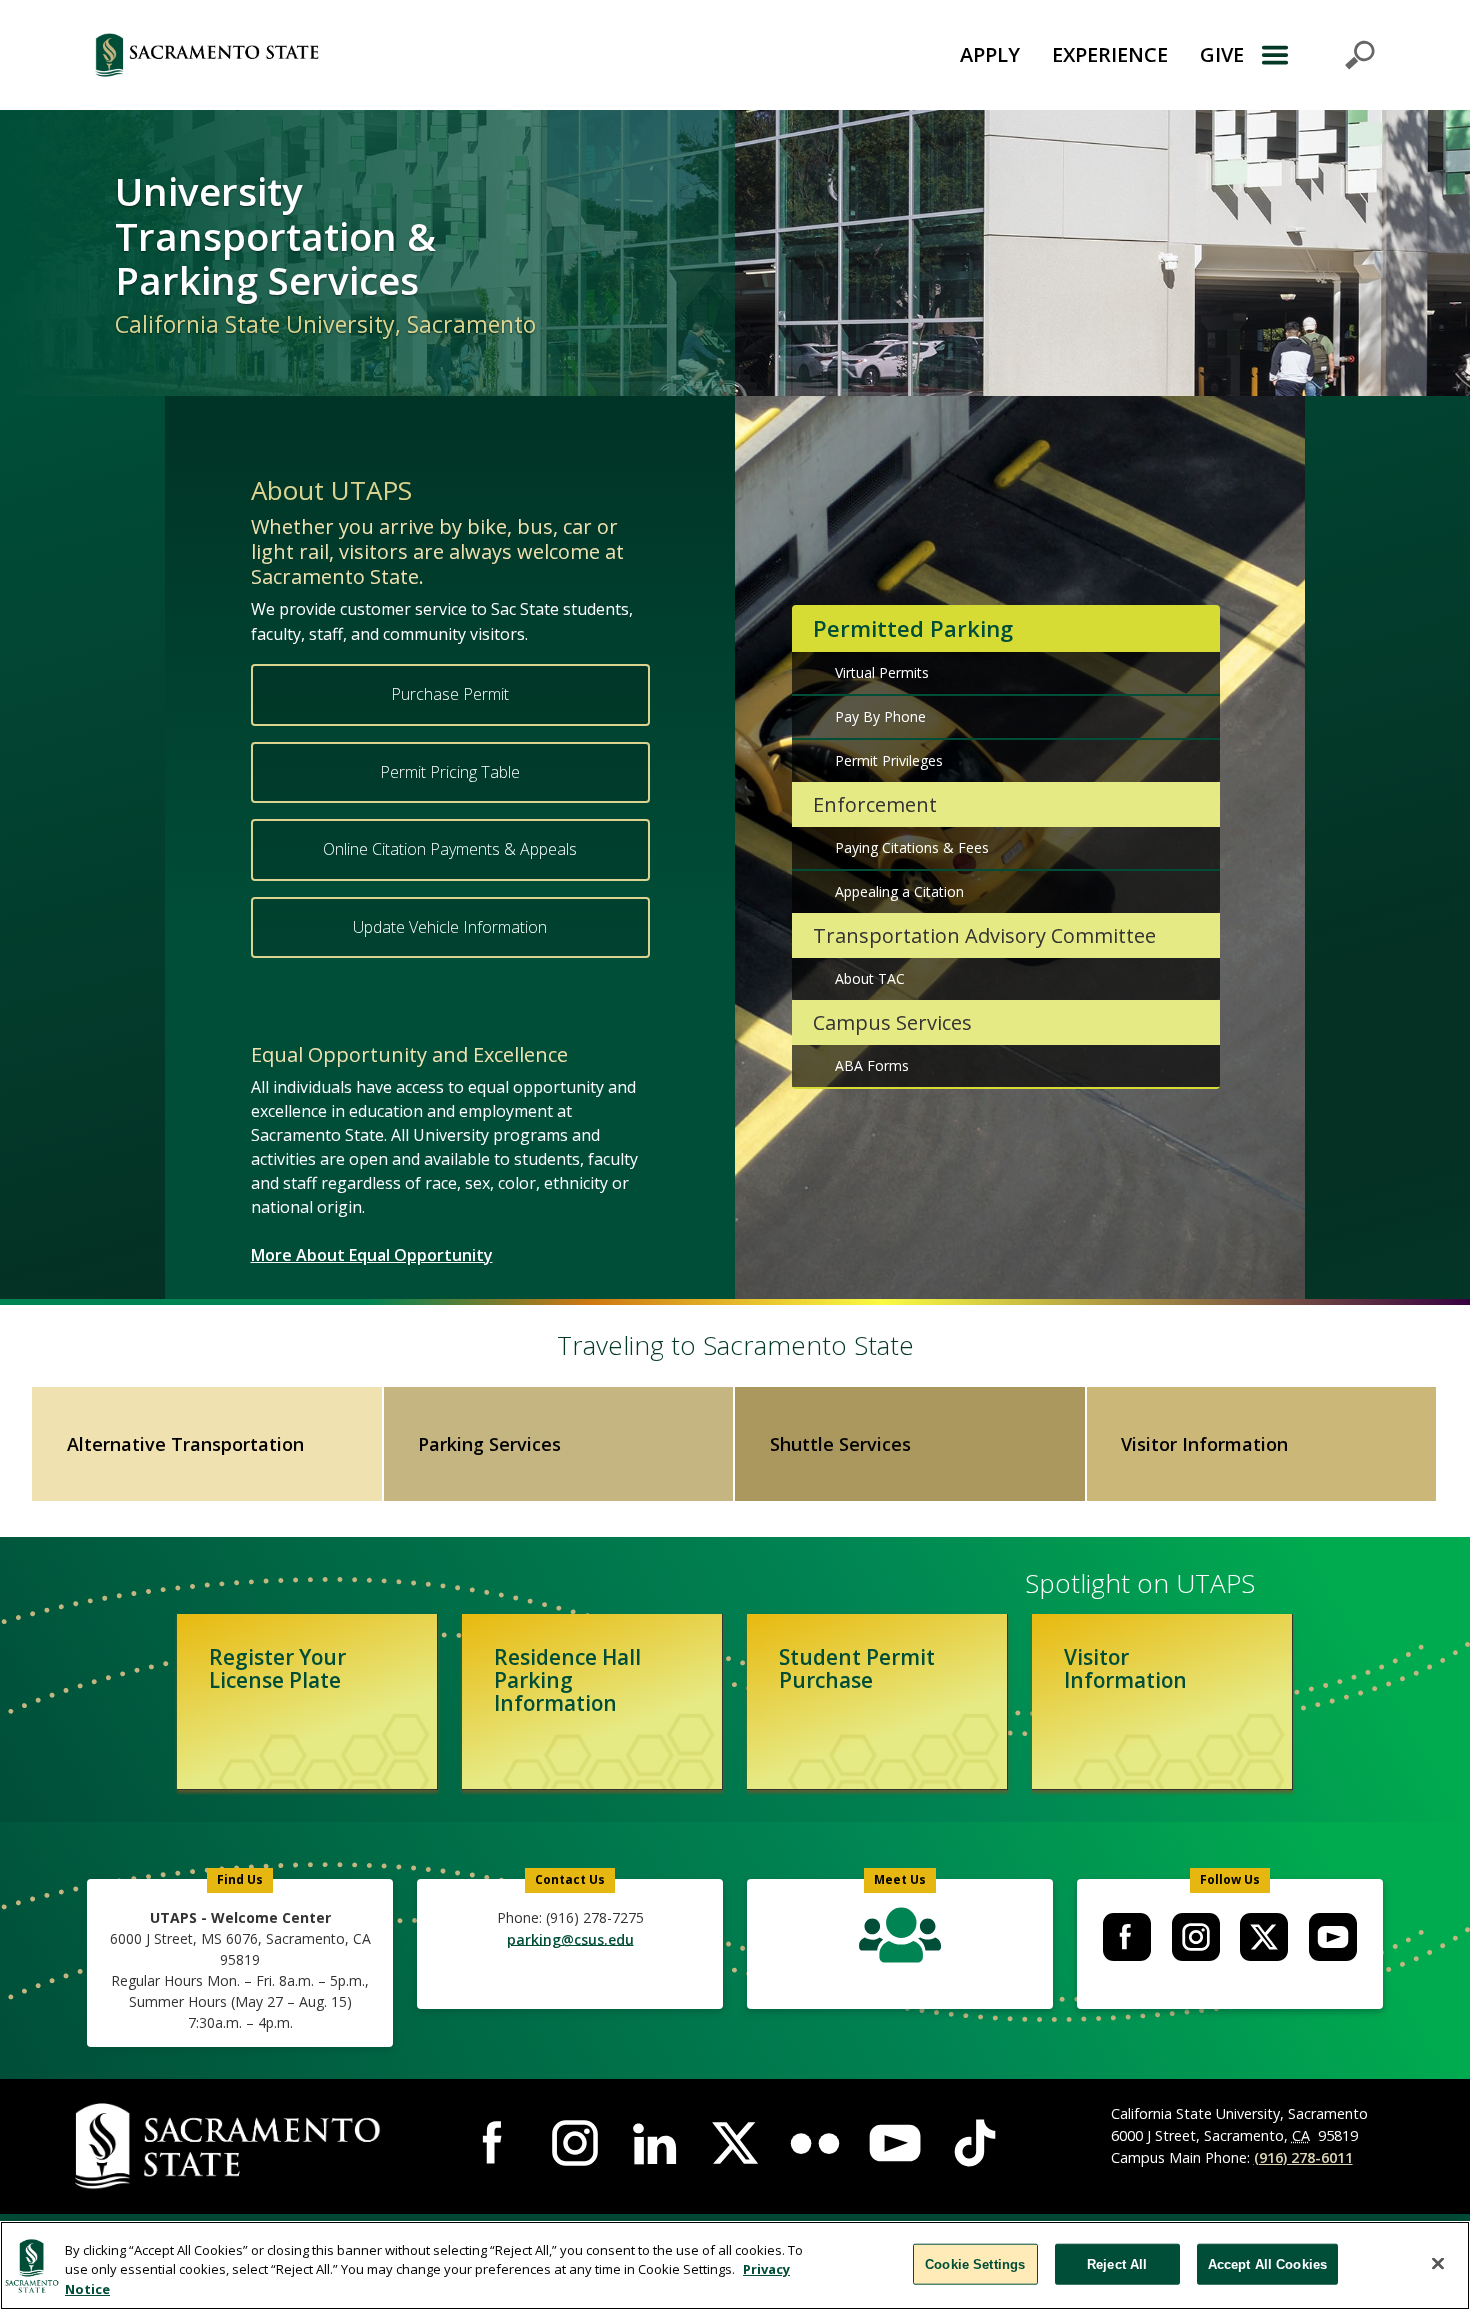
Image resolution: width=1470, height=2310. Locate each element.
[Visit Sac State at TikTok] (975, 2143)
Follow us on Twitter (1264, 1937)
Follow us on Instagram (1196, 1937)
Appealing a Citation (899, 891)
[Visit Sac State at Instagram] (575, 2143)
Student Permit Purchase (857, 1668)
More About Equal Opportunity (372, 1255)
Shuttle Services (840, 1444)
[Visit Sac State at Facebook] (495, 2143)
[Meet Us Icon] (899, 1940)
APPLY (990, 54)
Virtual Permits (882, 672)
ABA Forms (872, 1065)
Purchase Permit (450, 694)
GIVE (1222, 54)
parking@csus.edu (570, 1938)
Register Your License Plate (277, 1668)
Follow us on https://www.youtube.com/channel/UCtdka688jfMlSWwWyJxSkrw (1333, 1937)
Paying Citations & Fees (912, 847)
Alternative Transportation (185, 1444)
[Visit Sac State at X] (735, 2143)
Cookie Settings (975, 2263)
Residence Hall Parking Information (567, 1680)
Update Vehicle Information (450, 927)
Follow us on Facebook (1127, 1937)
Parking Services (489, 1444)
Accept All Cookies (1267, 2263)
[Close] (1438, 2263)
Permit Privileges (889, 760)
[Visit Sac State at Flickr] (815, 2143)
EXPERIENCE (1110, 54)
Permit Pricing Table (450, 772)
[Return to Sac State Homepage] (319, 55)
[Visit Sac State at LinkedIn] (655, 2143)
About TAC (870, 978)
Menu (1317, 55)
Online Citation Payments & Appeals (450, 849)
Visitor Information (1204, 1444)
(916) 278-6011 (1303, 2157)
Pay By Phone (880, 716)
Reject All (1117, 2263)
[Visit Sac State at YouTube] (895, 2143)
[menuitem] (1126, 1937)
